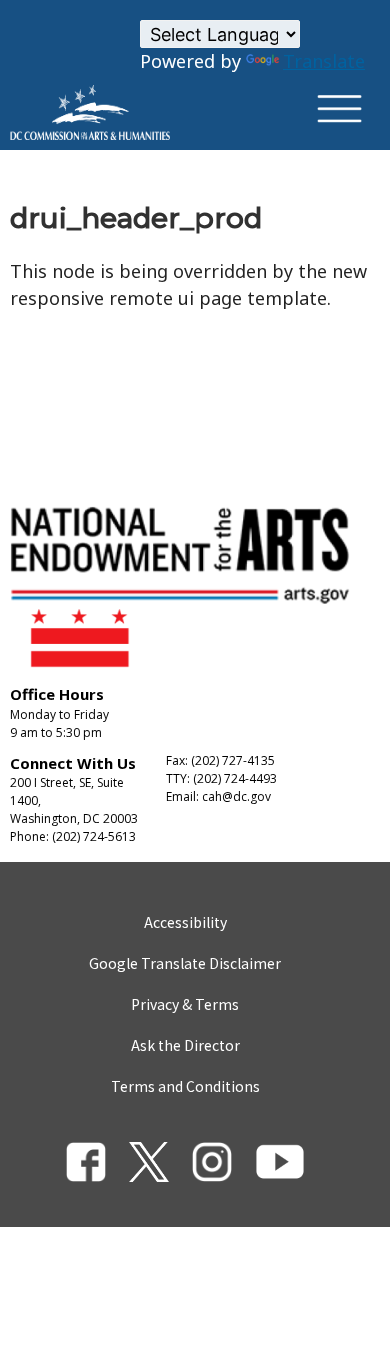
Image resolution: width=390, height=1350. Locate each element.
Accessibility (185, 922)
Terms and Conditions (185, 1086)
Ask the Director (185, 1045)
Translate (324, 61)
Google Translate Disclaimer (185, 963)
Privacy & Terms (185, 1004)
